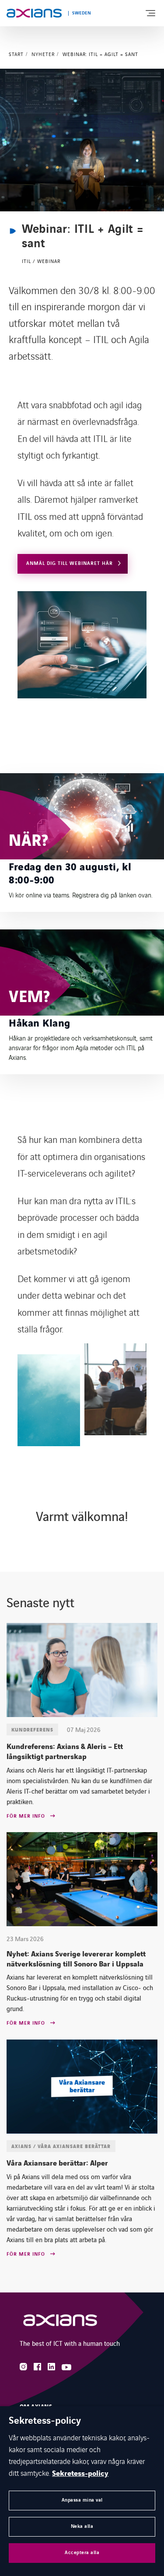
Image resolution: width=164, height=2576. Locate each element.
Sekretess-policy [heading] (45, 2421)
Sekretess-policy (80, 2474)
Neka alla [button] (82, 2526)
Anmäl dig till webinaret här (70, 563)
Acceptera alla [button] (82, 2553)
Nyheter (43, 54)
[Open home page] (34, 13)
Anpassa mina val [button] (82, 2500)
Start (16, 54)
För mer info (26, 1816)
